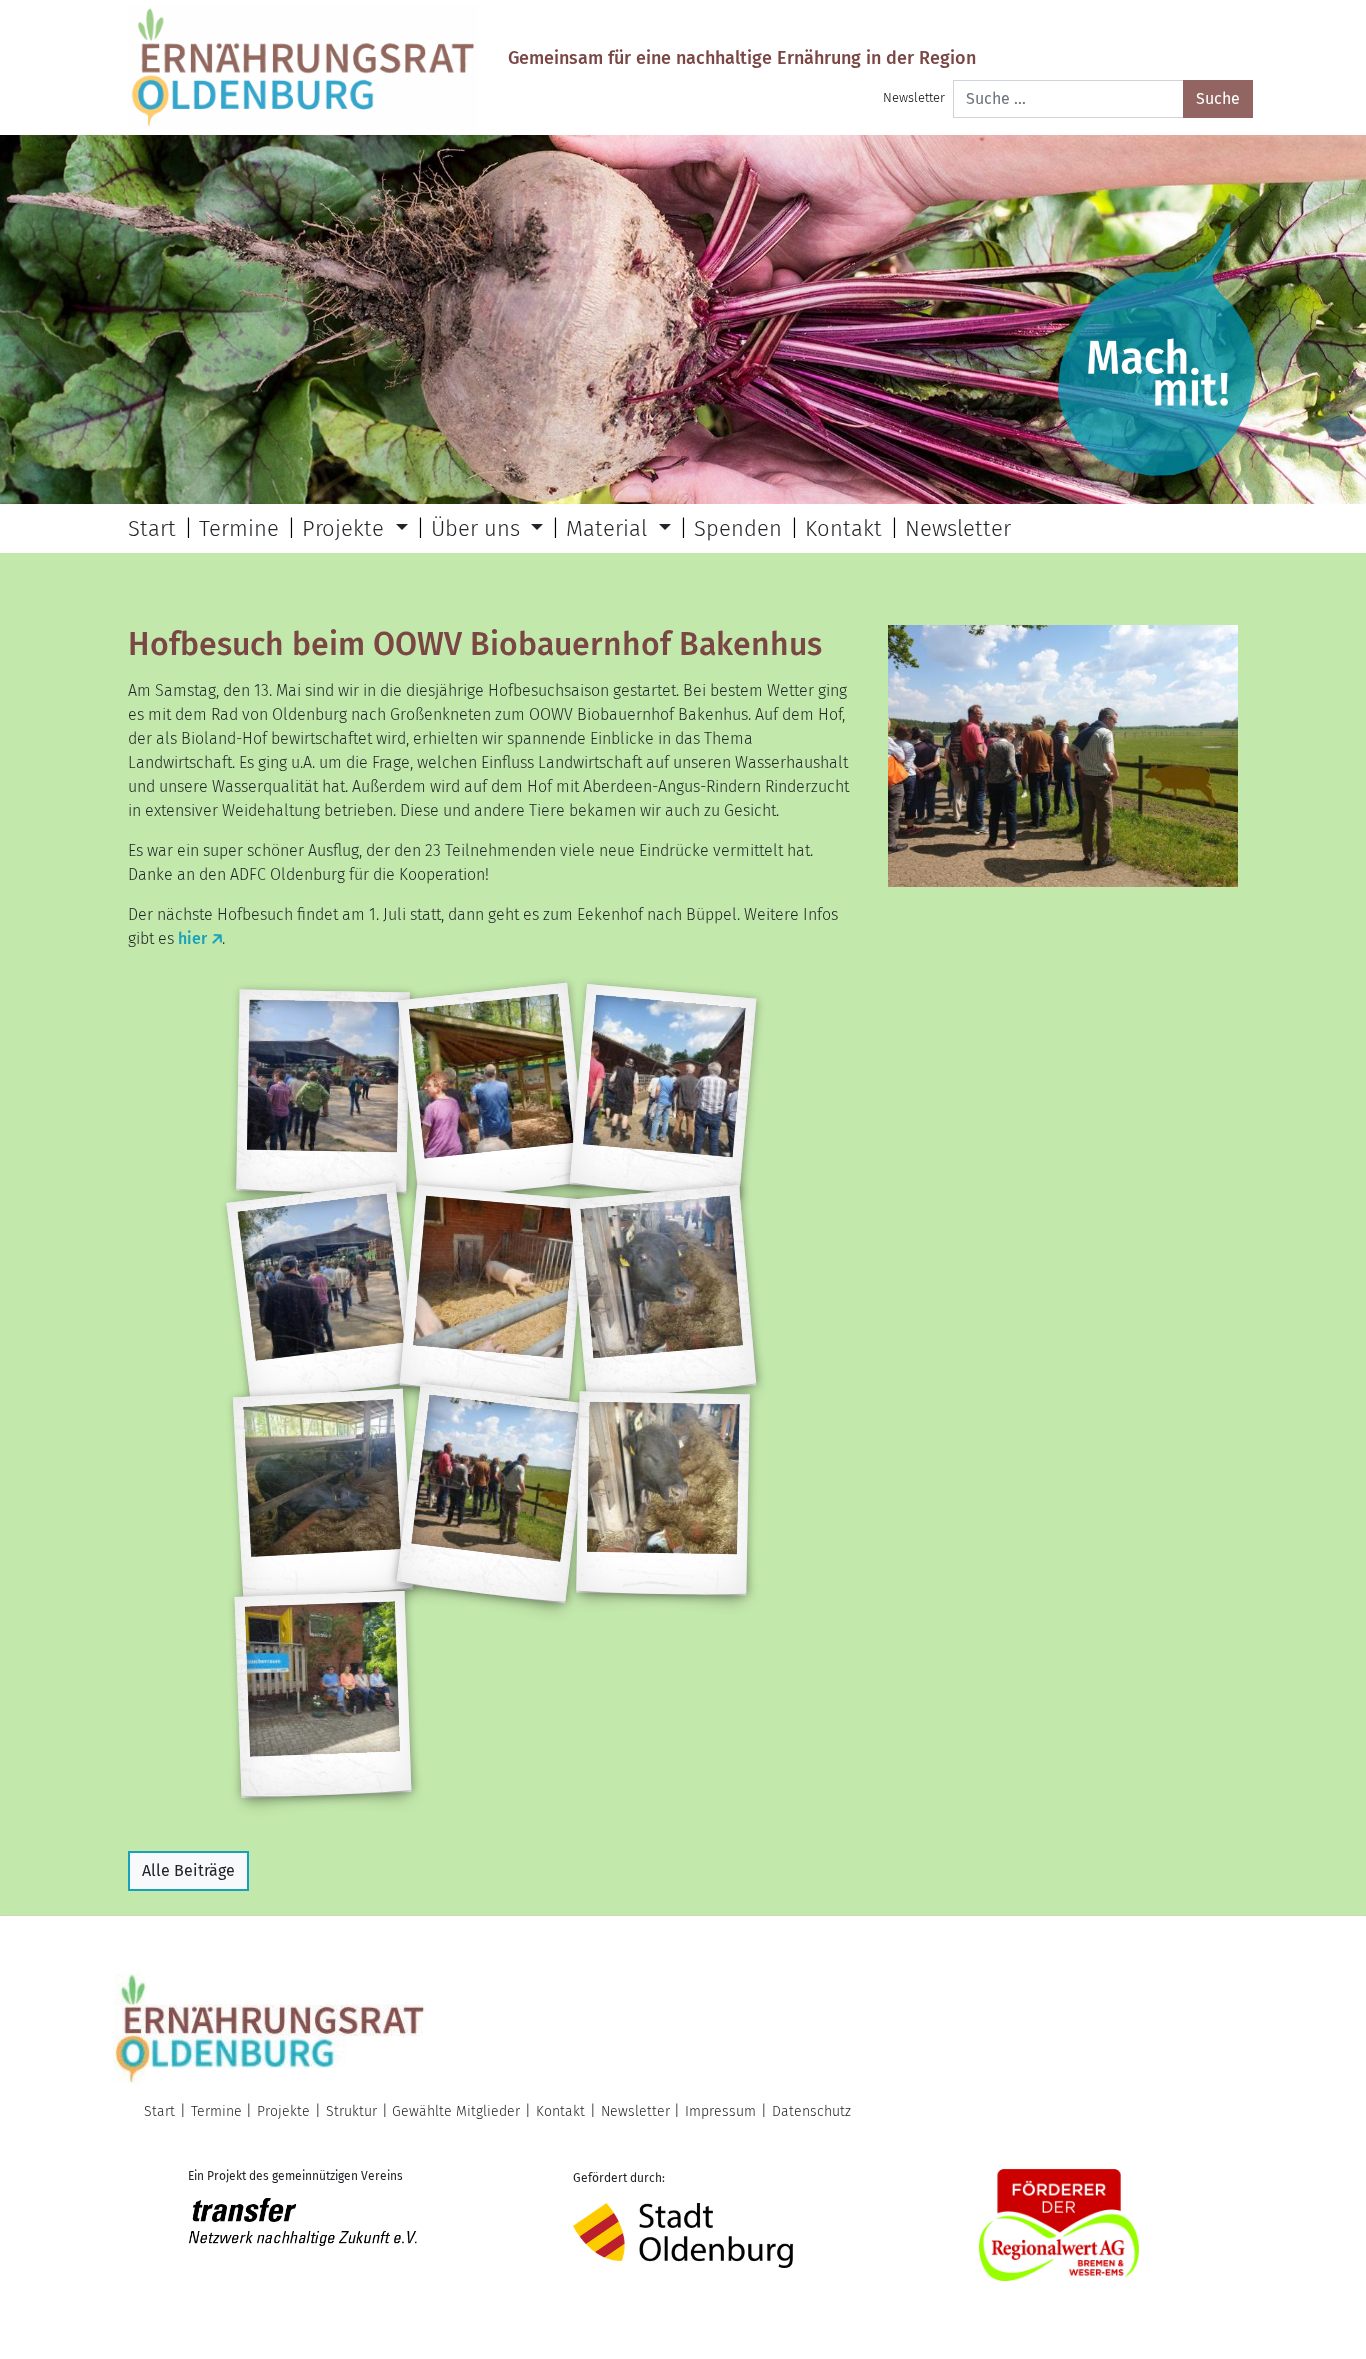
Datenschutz (811, 2111)
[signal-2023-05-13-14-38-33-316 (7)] (663, 1292)
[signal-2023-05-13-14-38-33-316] (323, 1694)
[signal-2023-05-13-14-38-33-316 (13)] (662, 1494)
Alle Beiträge (188, 1870)
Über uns (478, 528)
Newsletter (914, 97)
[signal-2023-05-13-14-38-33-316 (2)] (322, 1092)
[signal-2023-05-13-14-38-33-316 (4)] (322, 1292)
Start (152, 528)
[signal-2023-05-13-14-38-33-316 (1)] (493, 1092)
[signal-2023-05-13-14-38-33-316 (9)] (323, 1494)
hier (192, 938)
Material (609, 528)
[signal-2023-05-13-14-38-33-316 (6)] (493, 1292)
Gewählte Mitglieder (456, 2111)
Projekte (346, 528)
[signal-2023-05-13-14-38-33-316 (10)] (492, 1493)
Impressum (720, 2111)
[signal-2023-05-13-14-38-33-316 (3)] (663, 1091)
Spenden (738, 528)
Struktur (351, 2111)
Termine (239, 528)
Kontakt (843, 528)
